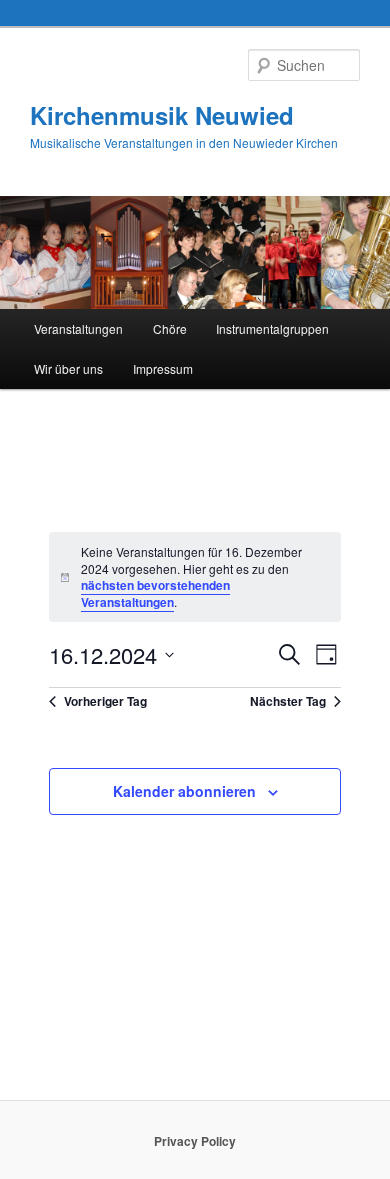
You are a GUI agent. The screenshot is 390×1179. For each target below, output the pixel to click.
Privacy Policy (195, 1141)
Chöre (170, 328)
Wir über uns (68, 368)
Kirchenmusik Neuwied (162, 115)
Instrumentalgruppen (272, 328)
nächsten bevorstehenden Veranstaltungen (155, 593)
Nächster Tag (288, 701)
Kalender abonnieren (184, 791)
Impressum (163, 368)
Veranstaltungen (78, 328)
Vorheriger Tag (105, 701)
